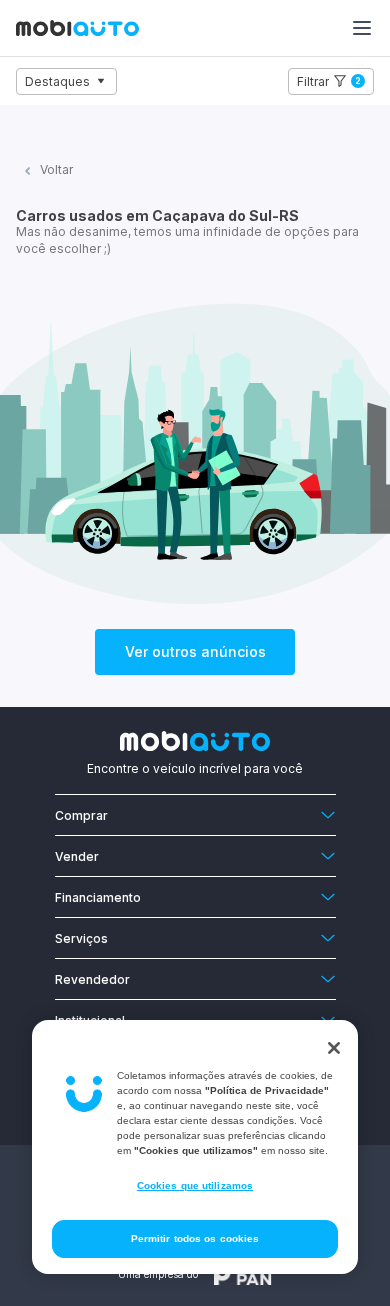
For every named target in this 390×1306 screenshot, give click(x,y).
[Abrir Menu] (362, 28)
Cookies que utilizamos (195, 1185)
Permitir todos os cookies (195, 1238)
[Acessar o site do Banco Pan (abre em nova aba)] (243, 1274)
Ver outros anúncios (195, 651)
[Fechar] (334, 1048)
